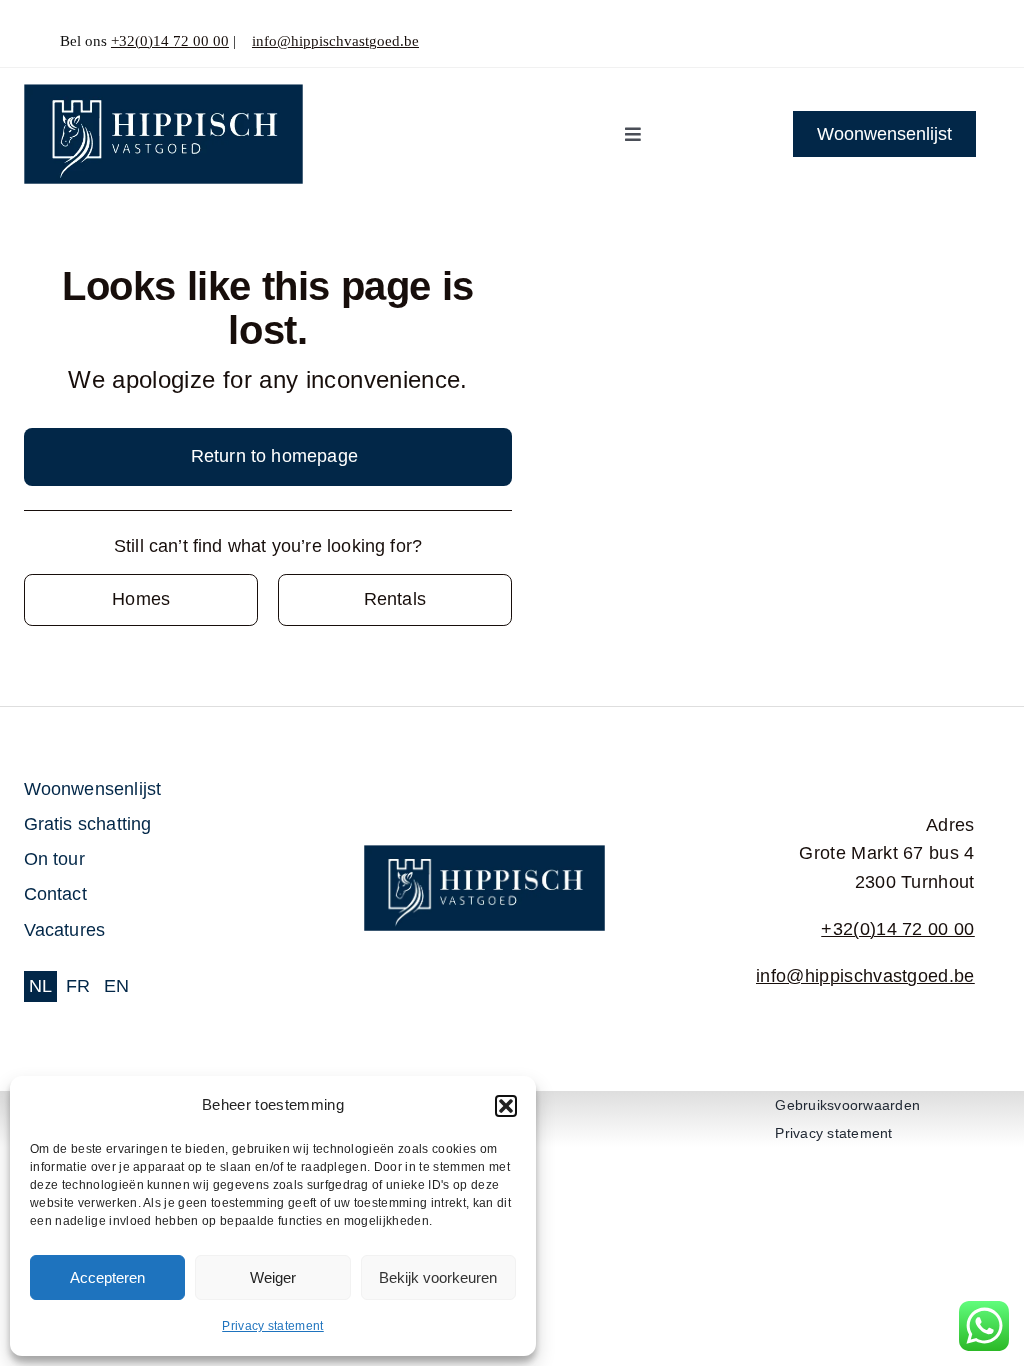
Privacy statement (273, 1326)
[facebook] (925, 41)
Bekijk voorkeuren (438, 1277)
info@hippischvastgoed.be (335, 41)
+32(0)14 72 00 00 (170, 41)
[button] (506, 1106)
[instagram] (958, 41)
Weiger (273, 1277)
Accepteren (107, 1277)
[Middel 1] (163, 93)
